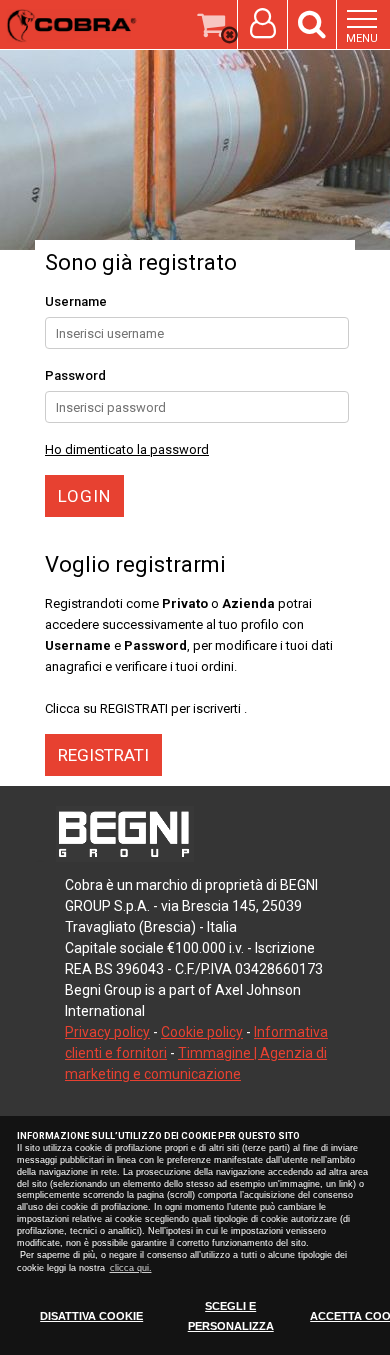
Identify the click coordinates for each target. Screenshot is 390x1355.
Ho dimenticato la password (127, 449)
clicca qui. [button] (131, 1268)
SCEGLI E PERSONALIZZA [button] (231, 1316)
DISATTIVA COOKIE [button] (91, 1316)
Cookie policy (202, 1032)
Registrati (103, 755)
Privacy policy (107, 1032)
